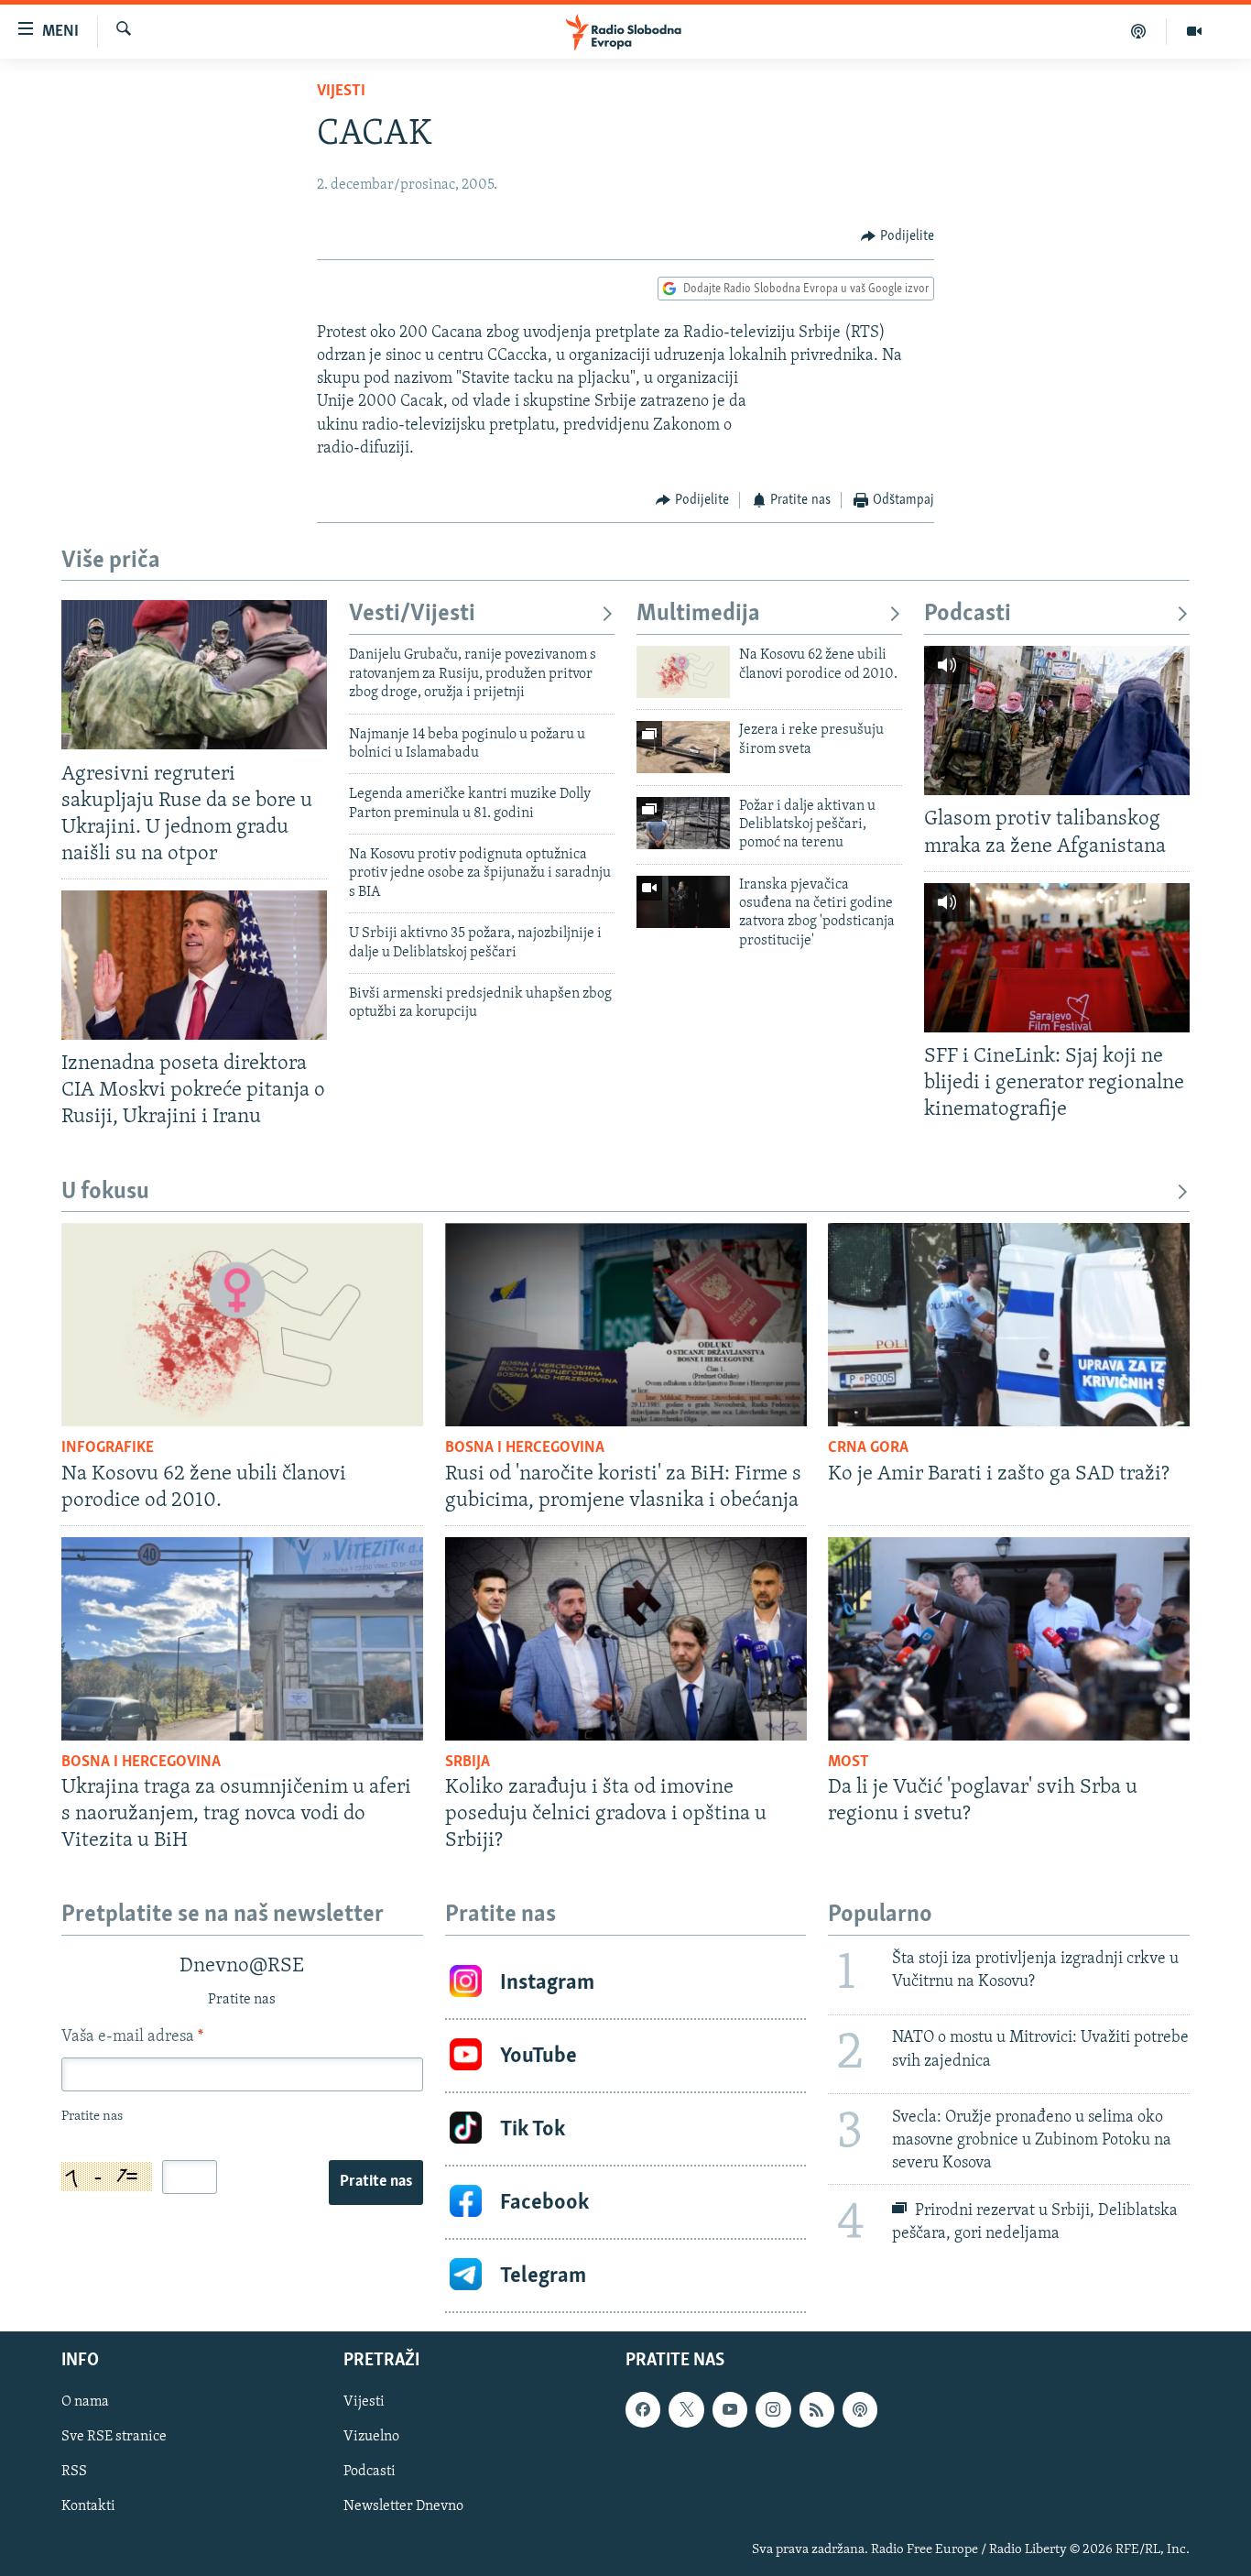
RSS (74, 2472)
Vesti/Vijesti (412, 614)
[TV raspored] (860, 2410)
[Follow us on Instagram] (773, 2410)
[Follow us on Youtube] (730, 2410)
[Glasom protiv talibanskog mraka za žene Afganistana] (1057, 720)
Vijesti (341, 92)
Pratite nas (376, 2182)
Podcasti (968, 614)
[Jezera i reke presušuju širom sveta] (683, 747)
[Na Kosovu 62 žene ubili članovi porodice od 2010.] (683, 672)
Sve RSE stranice (114, 2438)
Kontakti (88, 2507)
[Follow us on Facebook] (643, 2410)
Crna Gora (868, 1448)
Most (849, 1763)
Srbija (468, 1763)
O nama (85, 2403)
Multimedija (698, 614)
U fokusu (105, 1192)
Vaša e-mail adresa (132, 2037)
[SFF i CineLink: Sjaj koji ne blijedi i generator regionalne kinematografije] (1057, 958)
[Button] (897, 236)
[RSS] (817, 2410)
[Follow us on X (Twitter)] (686, 2410)
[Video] (1194, 31)
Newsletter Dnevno (403, 2507)
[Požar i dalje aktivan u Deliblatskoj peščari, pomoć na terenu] (683, 823)
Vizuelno (371, 2438)
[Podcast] (1139, 31)
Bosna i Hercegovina (525, 1448)
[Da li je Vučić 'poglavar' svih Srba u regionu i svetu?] (1009, 1639)
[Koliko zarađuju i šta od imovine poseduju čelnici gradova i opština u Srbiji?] (626, 1639)
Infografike (108, 1448)
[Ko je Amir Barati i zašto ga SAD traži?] (1009, 1325)
